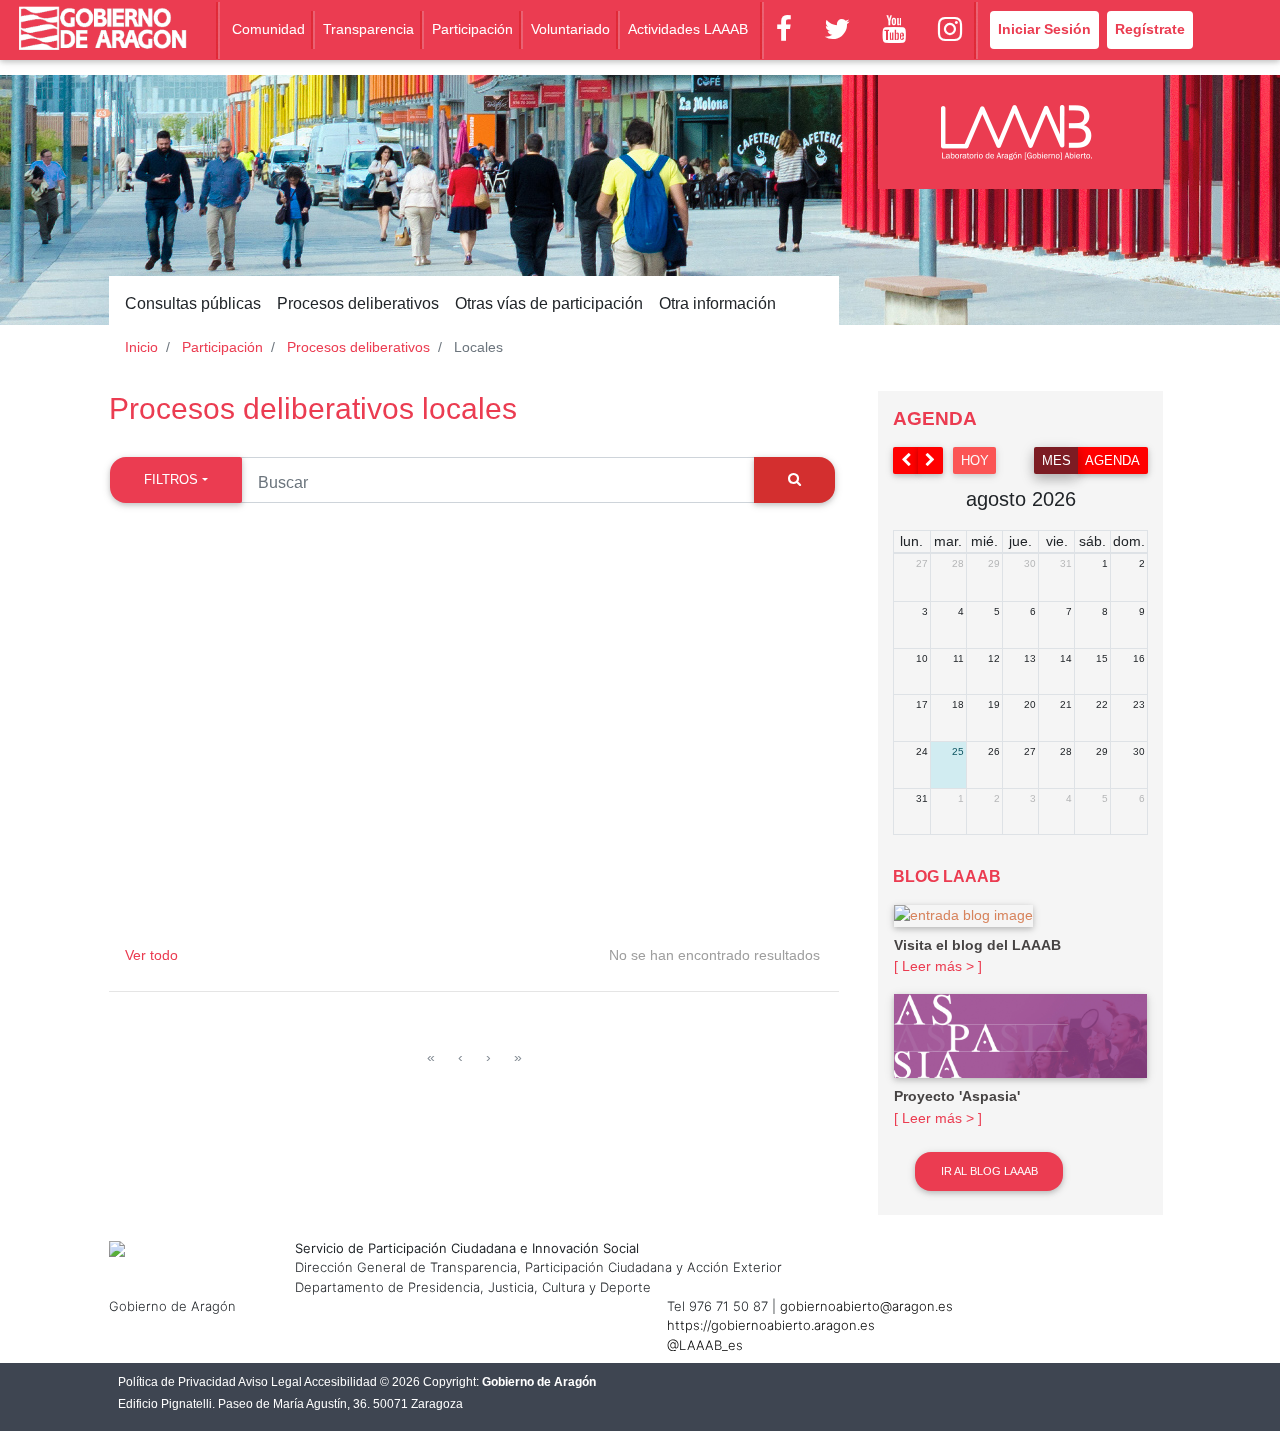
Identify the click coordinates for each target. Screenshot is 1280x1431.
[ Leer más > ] (938, 966)
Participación (472, 29)
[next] (931, 460)
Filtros (171, 479)
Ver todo (151, 955)
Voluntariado (570, 29)
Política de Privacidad (177, 1382)
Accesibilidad (340, 1382)
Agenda (1112, 460)
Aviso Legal (270, 1382)
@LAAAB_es (705, 1345)
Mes (1056, 460)
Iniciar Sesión (1044, 29)
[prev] (906, 460)
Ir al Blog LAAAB (989, 1171)
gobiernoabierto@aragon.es (866, 1306)
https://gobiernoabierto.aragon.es (771, 1325)
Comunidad (268, 29)
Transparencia (368, 29)
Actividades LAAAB (688, 29)
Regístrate (1150, 29)
